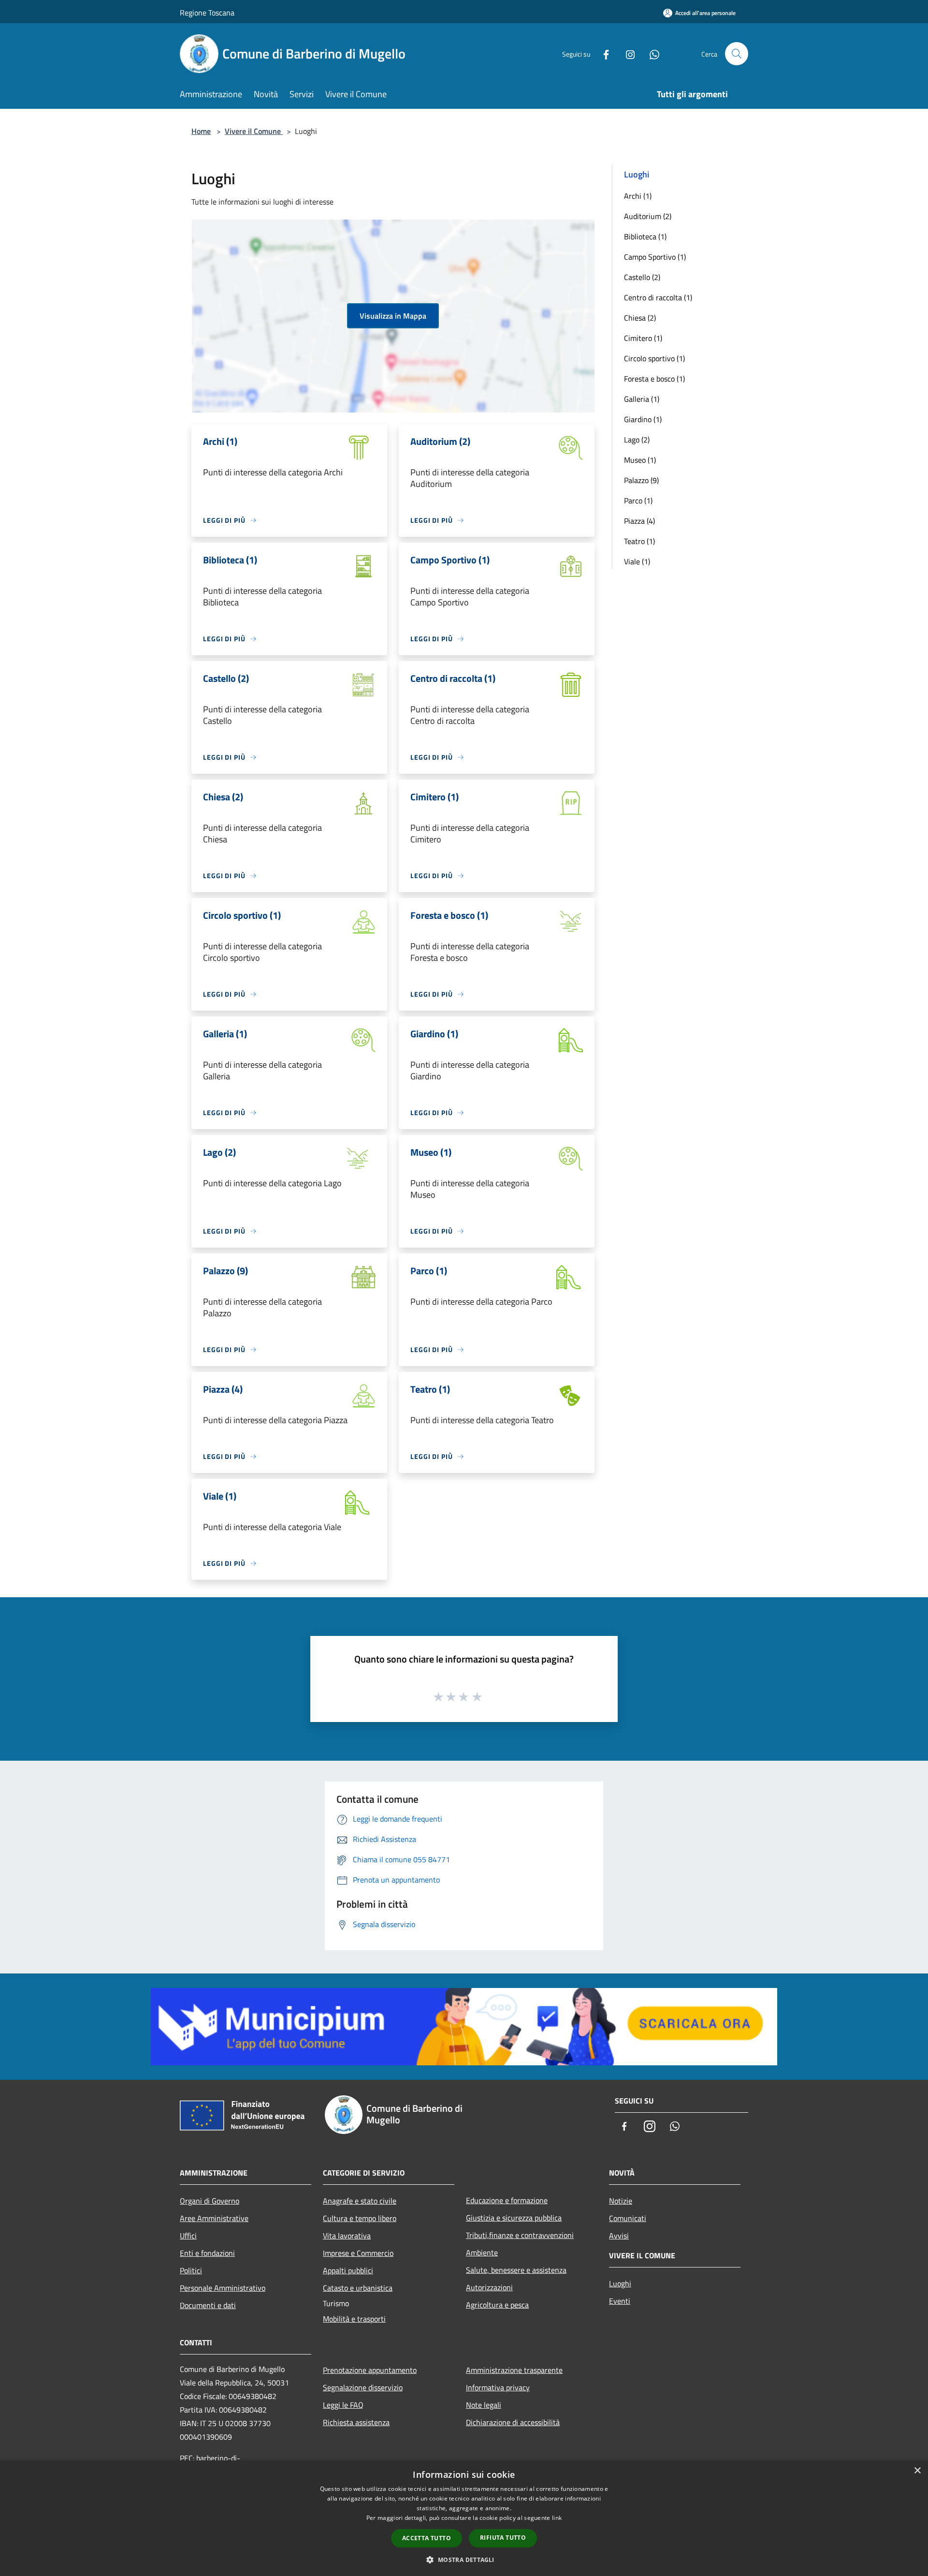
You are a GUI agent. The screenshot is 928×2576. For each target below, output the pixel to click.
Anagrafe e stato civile (360, 2201)
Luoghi (620, 2283)
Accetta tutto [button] (427, 2538)
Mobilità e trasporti (354, 2319)
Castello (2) (642, 277)
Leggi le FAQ (343, 2405)
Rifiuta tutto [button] (503, 2538)
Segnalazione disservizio (363, 2387)
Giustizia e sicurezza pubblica (514, 2218)
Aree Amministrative (214, 2218)
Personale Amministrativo (223, 2288)
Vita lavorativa (347, 2236)
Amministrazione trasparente (514, 2370)
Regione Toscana (207, 13)
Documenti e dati (208, 2305)
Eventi (620, 2301)
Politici (191, 2270)
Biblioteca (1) (645, 236)
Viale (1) (637, 561)
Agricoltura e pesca (497, 2305)
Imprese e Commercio (358, 2253)
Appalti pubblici (348, 2270)
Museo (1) (640, 460)
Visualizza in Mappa (393, 316)
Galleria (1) (642, 399)
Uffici (188, 2236)
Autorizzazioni (489, 2287)
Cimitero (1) (643, 338)
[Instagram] (626, 53)
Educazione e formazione (507, 2200)
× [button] (917, 2471)
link (557, 2518)
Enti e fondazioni (207, 2253)
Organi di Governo (210, 2201)
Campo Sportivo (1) (655, 257)
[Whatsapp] (651, 53)
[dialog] (464, 2518)
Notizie (621, 2201)
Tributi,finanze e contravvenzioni (520, 2235)
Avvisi (619, 2236)
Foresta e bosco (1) (654, 379)
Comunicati (628, 2218)
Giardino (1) (643, 419)
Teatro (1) (639, 541)
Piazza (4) (639, 521)
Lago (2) (637, 440)
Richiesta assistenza (356, 2422)
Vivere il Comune (254, 131)
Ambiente (482, 2252)
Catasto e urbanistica (358, 2288)
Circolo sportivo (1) (654, 358)
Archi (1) (638, 196)
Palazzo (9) (641, 480)
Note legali (484, 2405)
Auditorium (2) (648, 216)
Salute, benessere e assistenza (516, 2270)
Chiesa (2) (640, 318)
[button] (464, 2560)
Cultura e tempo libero (360, 2218)
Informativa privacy (498, 2387)
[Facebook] (602, 53)
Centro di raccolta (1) (658, 297)
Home (201, 131)
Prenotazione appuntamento (370, 2370)
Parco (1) (638, 500)
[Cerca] (737, 54)
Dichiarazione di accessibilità (513, 2422)
